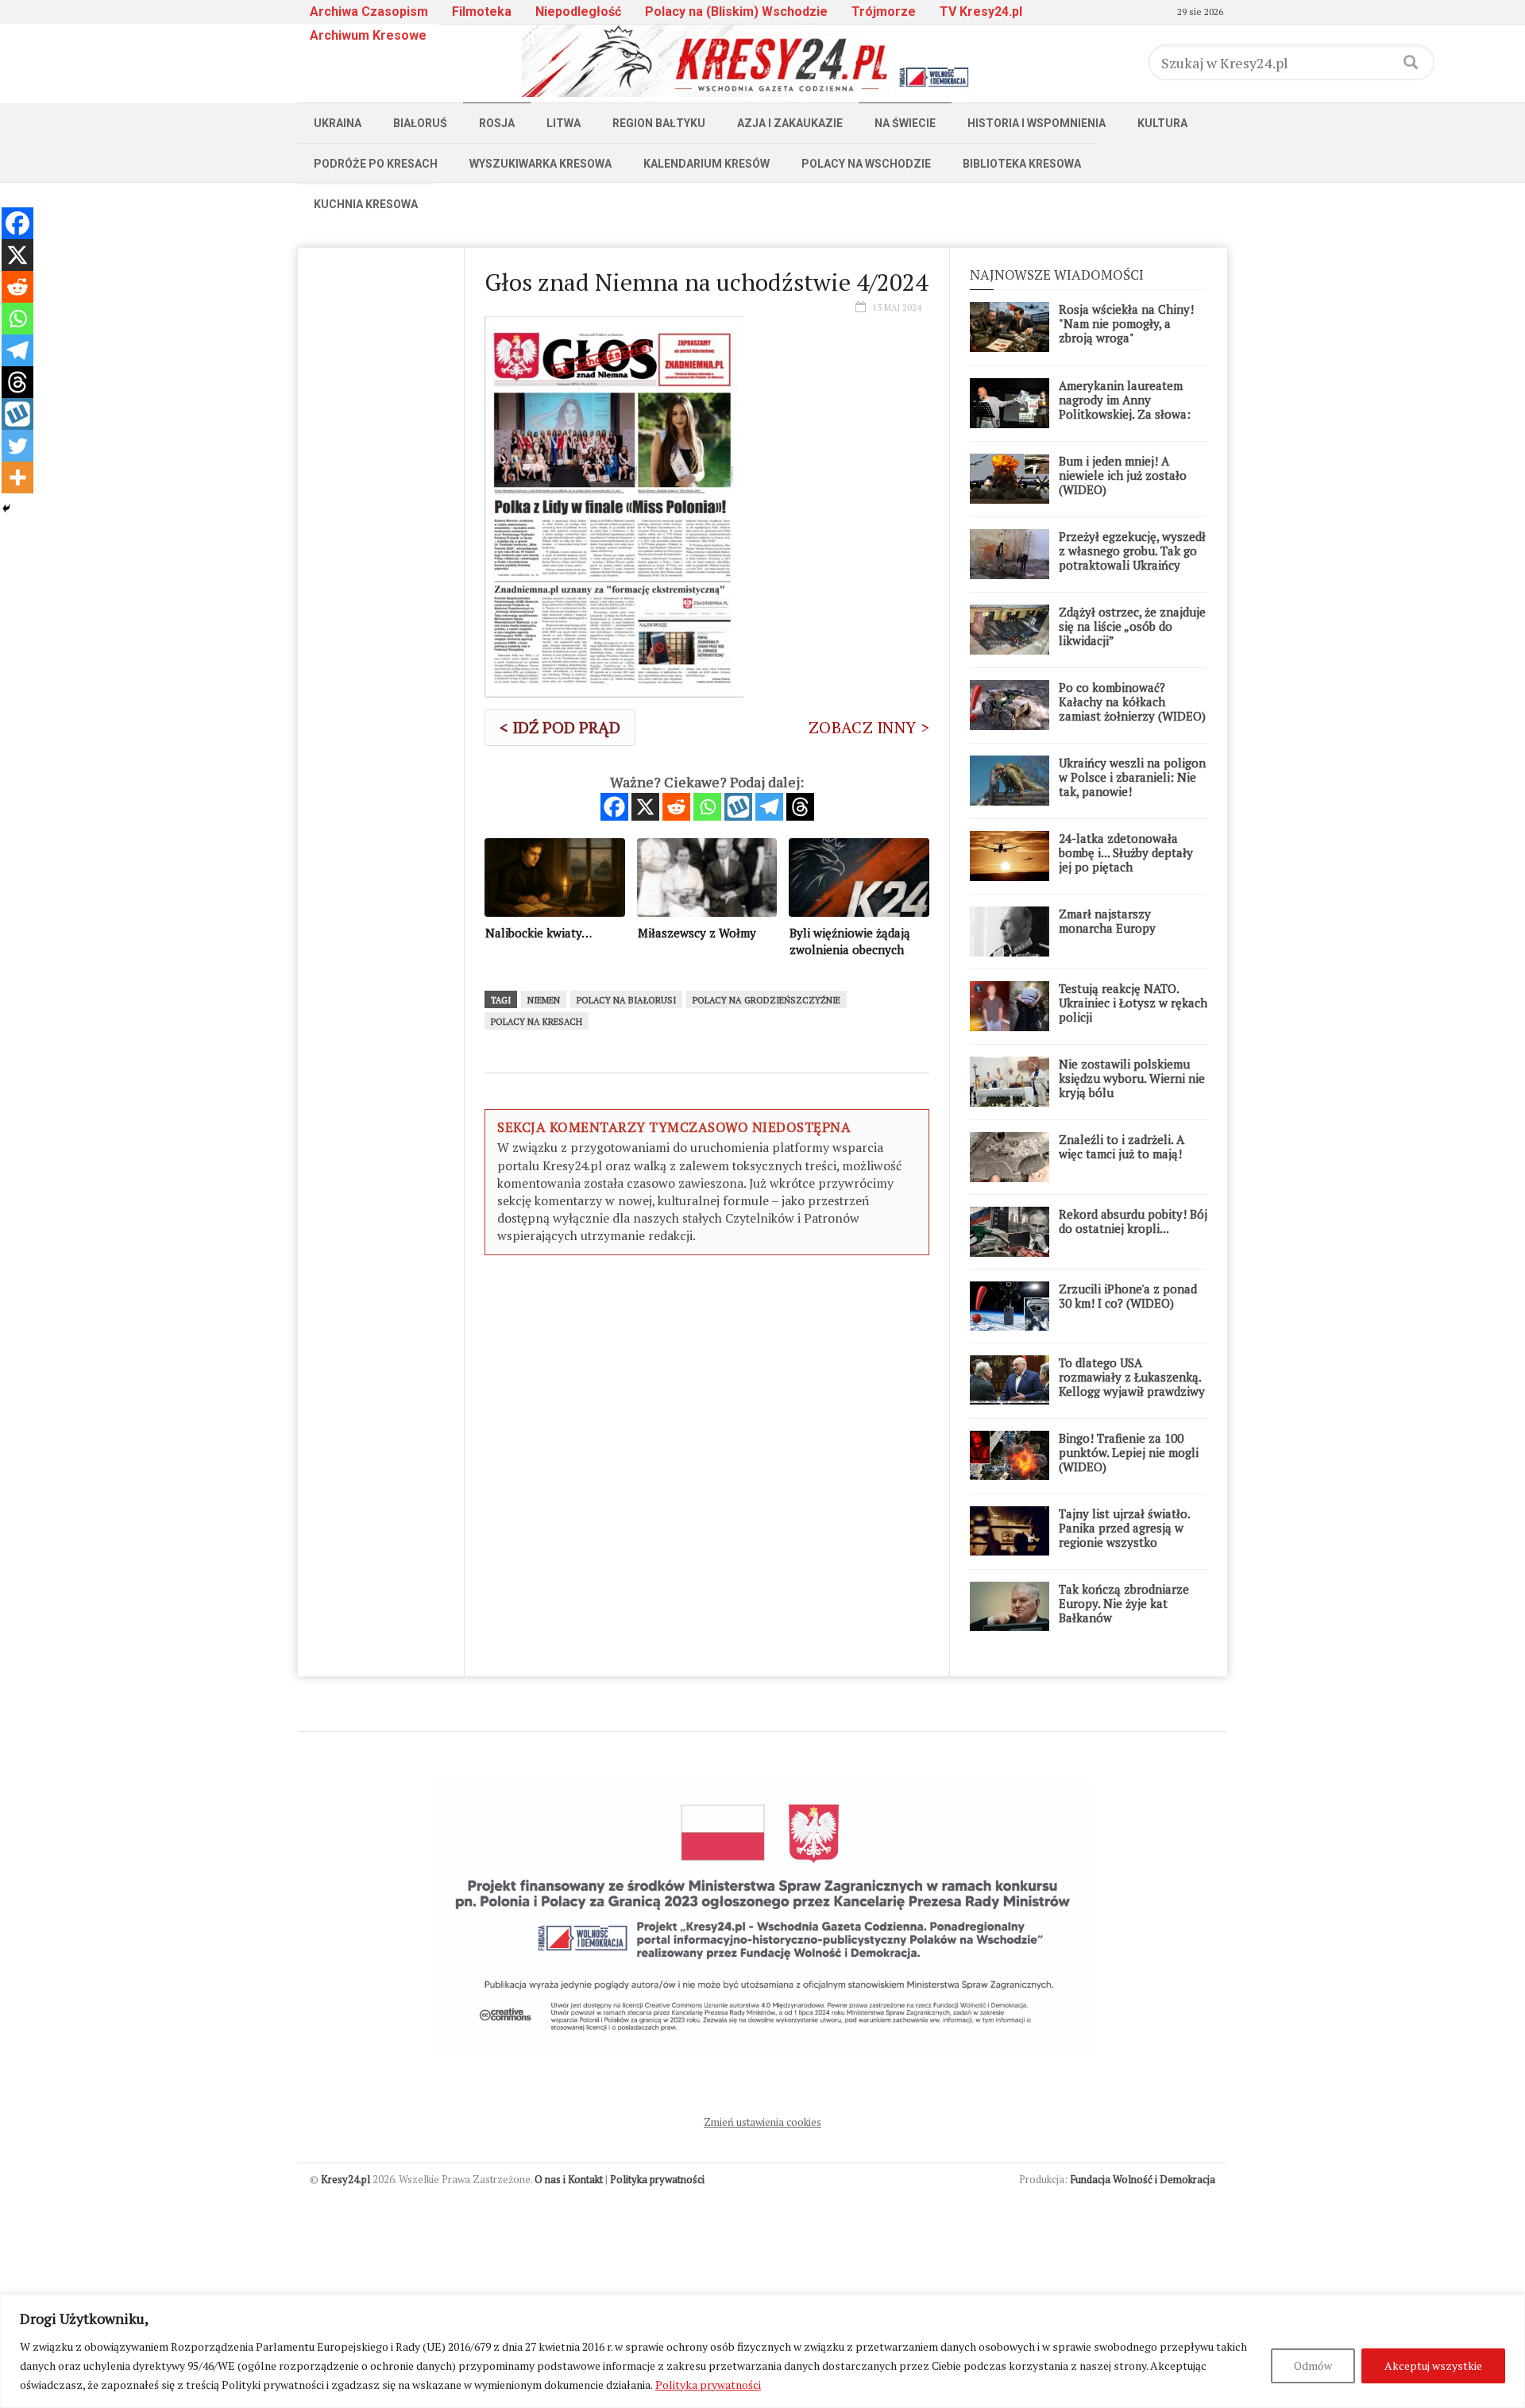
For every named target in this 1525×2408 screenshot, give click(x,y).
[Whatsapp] (707, 807)
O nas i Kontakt (569, 2179)
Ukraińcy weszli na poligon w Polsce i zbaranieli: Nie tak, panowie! (1132, 777)
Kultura (1162, 123)
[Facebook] (614, 807)
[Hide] (6, 508)
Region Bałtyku (659, 123)
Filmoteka (482, 12)
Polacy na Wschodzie (866, 164)
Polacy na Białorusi (626, 1000)
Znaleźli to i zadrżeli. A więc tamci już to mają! (1122, 1146)
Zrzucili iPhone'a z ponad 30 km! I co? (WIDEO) (1128, 1296)
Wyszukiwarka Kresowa (541, 164)
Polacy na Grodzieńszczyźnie (766, 1000)
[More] (17, 477)
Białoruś (420, 123)
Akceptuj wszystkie (1433, 2365)
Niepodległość (578, 12)
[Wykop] (738, 807)
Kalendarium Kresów (707, 164)
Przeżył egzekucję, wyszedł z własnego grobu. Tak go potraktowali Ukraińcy (1132, 551)
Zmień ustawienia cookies (762, 2122)
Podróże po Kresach (376, 164)
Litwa (564, 123)
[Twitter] (17, 446)
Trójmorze (884, 12)
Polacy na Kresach (537, 1022)
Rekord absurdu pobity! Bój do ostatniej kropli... (1133, 1221)
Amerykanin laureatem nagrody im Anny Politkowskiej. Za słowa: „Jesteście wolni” (1125, 407)
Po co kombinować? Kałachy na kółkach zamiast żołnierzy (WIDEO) (1132, 702)
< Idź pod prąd (560, 727)
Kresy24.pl (346, 2179)
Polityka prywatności (708, 2385)
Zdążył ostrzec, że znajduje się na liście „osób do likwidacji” (1132, 626)
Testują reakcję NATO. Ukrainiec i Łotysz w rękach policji (1133, 1003)
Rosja (497, 123)
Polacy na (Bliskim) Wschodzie (736, 12)
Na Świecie (905, 123)
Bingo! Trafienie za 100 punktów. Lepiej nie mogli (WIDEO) (1129, 1452)
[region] (762, 2351)
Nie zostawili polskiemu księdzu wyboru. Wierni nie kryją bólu (1132, 1078)
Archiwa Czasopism (369, 12)
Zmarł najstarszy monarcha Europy (1107, 921)
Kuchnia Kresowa (366, 204)
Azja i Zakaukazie (790, 123)
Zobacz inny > (869, 727)
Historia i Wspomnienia (1037, 123)
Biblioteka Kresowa (1022, 164)
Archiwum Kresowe (368, 35)
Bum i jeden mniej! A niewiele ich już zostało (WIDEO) (1123, 475)
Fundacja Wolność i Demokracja (1143, 2179)
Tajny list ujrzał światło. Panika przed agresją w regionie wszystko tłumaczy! (1124, 1535)
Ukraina (338, 123)
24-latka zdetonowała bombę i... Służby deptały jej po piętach (1126, 852)
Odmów (1313, 2365)
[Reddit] (676, 807)
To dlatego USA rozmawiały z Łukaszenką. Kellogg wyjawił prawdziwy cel (1132, 1384)
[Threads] (800, 807)
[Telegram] (769, 807)
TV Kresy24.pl (981, 12)
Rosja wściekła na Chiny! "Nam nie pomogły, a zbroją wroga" (1126, 323)
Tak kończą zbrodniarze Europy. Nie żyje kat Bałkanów (1124, 1603)
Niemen (544, 1000)
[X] (645, 807)
